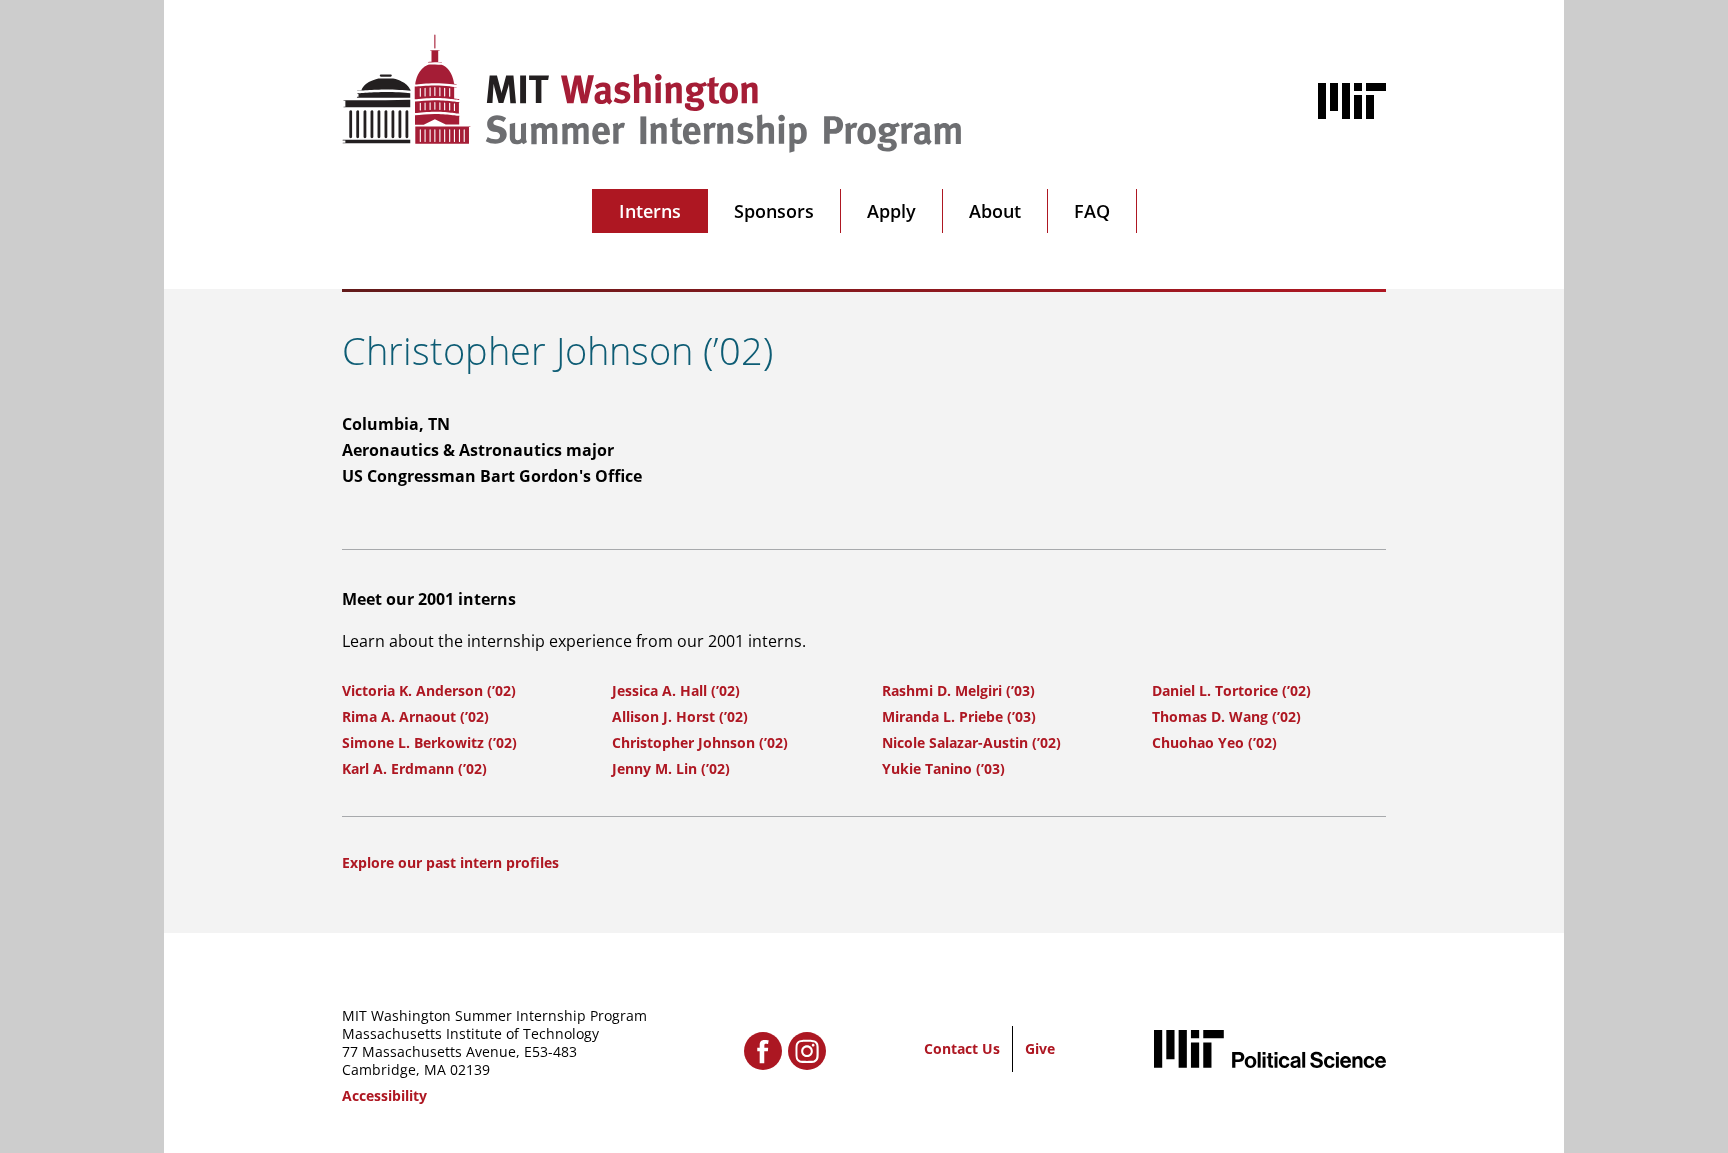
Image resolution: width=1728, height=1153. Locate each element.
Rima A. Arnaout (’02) (415, 716)
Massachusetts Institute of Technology (470, 1033)
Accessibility (384, 1095)
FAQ (1092, 211)
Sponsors (774, 211)
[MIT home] (1352, 101)
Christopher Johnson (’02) (700, 742)
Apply (891, 211)
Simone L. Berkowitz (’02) (429, 742)
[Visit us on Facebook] (763, 1051)
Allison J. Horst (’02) (680, 716)
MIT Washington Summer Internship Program (494, 1015)
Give (1040, 1048)
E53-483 (550, 1051)
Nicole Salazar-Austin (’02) (971, 742)
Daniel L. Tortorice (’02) (1231, 690)
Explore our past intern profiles (450, 862)
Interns (650, 211)
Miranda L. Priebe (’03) (959, 716)
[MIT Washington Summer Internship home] (652, 93)
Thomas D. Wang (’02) (1226, 716)
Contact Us (962, 1048)
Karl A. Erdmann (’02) (414, 768)
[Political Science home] (1270, 1048)
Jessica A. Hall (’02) (676, 690)
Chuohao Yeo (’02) (1214, 742)
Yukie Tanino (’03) (943, 768)
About (995, 211)
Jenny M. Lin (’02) (671, 768)
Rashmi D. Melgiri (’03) (958, 690)
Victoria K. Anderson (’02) (429, 690)
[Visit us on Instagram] (807, 1051)
